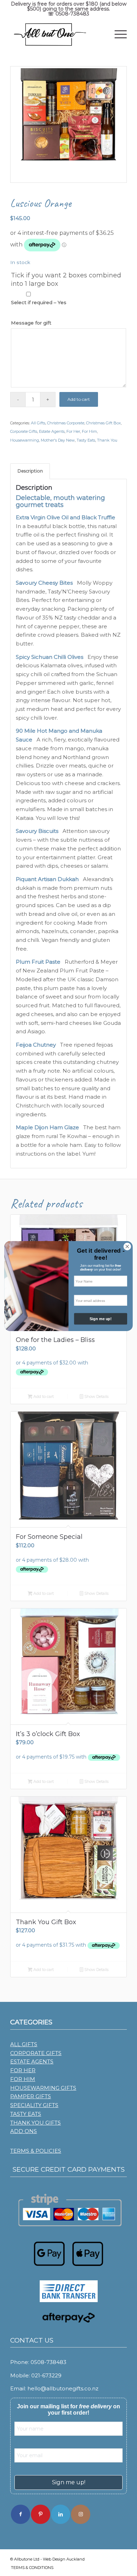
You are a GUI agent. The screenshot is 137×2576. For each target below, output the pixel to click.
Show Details (96, 1396)
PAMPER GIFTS (31, 2096)
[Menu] (117, 34)
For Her (73, 431)
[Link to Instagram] (81, 2514)
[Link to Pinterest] (41, 2514)
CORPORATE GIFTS (36, 2053)
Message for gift (31, 323)
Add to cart (79, 399)
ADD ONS (24, 2131)
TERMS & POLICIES (36, 2151)
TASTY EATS (26, 2114)
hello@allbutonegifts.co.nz (63, 2388)
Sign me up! (69, 2482)
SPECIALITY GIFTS (34, 2105)
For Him (89, 431)
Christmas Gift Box (103, 423)
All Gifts (38, 423)
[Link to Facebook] (21, 2514)
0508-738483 (72, 14)
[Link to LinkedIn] (61, 2514)
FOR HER (23, 2070)
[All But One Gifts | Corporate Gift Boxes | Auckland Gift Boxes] (57, 34)
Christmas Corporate (66, 423)
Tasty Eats (86, 440)
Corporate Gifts (24, 431)
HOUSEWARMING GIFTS (43, 2088)
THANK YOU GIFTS (35, 2123)
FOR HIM (23, 2079)
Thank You (107, 440)
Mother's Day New (58, 440)
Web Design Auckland (64, 2559)
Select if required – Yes (39, 302)
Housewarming (25, 440)
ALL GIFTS (24, 2044)
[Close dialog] (127, 1246)
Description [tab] (30, 471)
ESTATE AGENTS (32, 2061)
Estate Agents (52, 431)
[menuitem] (117, 34)
